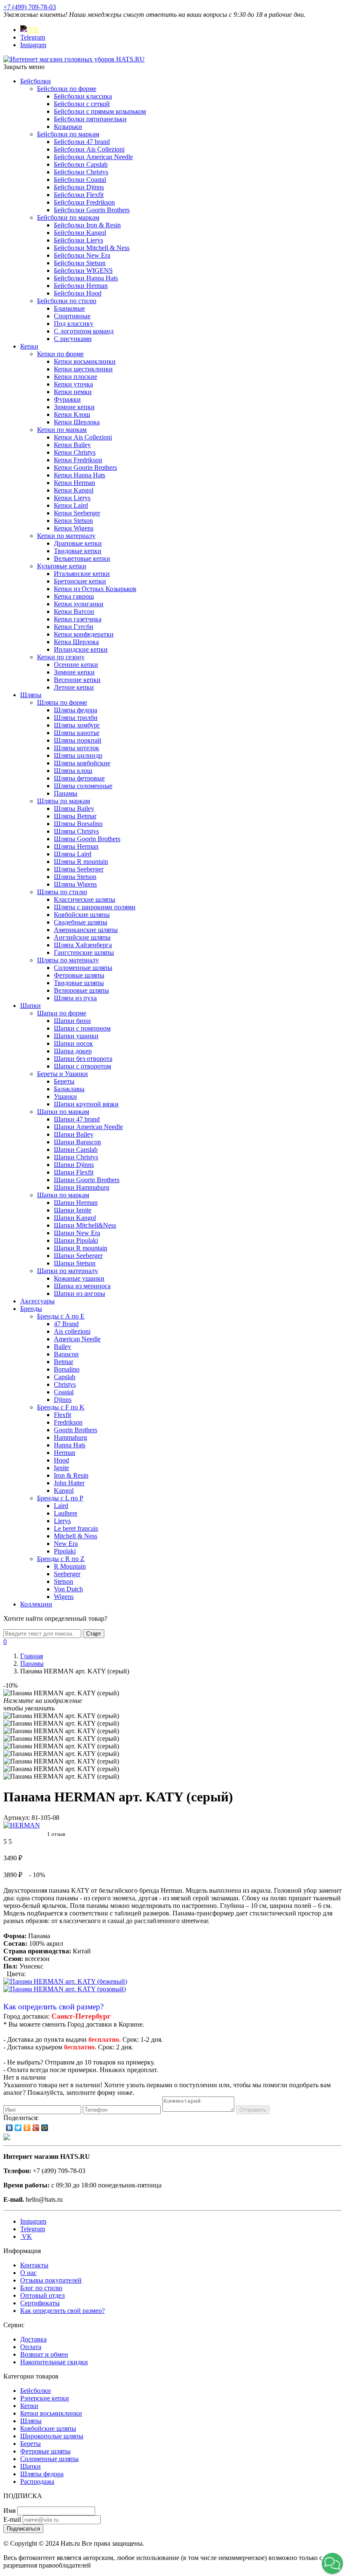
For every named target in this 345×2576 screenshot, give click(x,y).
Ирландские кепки (81, 649)
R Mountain (70, 1566)
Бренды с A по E (61, 1316)
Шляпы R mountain (81, 862)
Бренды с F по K (61, 1407)
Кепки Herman (74, 483)
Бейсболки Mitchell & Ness (92, 248)
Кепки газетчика (78, 619)
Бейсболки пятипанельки (90, 119)
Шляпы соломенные (83, 786)
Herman (65, 1453)
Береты (64, 1081)
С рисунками (73, 339)
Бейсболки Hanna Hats (86, 278)
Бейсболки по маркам (68, 134)
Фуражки (67, 399)
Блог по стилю (41, 2288)
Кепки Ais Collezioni (83, 437)
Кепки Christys (75, 452)
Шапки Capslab (76, 1149)
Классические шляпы (85, 899)
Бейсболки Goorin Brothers (92, 210)
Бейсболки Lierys (78, 240)
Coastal (64, 1392)
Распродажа (37, 2481)
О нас (28, 2273)
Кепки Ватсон (74, 611)
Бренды (31, 1309)
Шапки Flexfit (74, 1172)
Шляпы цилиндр (78, 755)
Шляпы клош (73, 771)
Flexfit (62, 1415)
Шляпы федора (76, 710)
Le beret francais (76, 1528)
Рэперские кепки (45, 2398)
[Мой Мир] (45, 2128)
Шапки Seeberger (78, 1256)
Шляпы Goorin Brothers (87, 839)
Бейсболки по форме (67, 89)
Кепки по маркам (62, 430)
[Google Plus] (36, 2128)
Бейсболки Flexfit (79, 195)
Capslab (65, 1377)
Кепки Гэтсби (74, 627)
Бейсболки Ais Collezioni (89, 149)
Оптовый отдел (42, 2295)
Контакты (34, 2265)
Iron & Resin (71, 1475)
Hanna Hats (70, 1445)
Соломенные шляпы (83, 968)
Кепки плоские (76, 377)
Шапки (31, 1006)
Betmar (64, 1362)
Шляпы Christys (76, 831)
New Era (66, 1544)
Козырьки (68, 127)
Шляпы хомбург (77, 725)
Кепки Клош (72, 414)
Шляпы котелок (77, 748)
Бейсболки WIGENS (83, 270)
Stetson (64, 1581)
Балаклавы (69, 1089)
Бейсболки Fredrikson (84, 202)
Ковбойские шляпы (82, 915)
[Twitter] (18, 2128)
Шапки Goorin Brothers (87, 1180)
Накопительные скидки (54, 2362)
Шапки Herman (76, 1203)
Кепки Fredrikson (78, 460)
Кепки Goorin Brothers (85, 468)
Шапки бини (72, 1021)
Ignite (61, 1468)
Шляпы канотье (77, 733)
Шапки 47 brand (77, 1119)
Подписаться (23, 2529)
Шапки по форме (62, 1013)
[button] (332, 2563)
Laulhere (66, 1513)
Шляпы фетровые (79, 778)
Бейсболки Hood (78, 293)
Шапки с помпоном (82, 1028)
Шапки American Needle (88, 1127)
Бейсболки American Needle (93, 157)
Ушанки (65, 1096)
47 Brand (66, 1324)
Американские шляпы (86, 930)
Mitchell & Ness (76, 1536)
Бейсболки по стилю (67, 301)
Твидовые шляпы (79, 983)
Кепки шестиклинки (83, 369)
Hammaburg (70, 1437)
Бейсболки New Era (82, 255)
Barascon (66, 1354)
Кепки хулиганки (79, 604)
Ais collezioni (72, 1331)
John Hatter (69, 1483)
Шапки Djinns (74, 1165)
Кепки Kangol (74, 490)
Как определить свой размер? (53, 2007)
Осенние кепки (76, 665)
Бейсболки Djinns (79, 187)
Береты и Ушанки (62, 1074)
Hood (61, 1460)
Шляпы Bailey (74, 808)
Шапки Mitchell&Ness (85, 1225)
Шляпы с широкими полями (95, 907)
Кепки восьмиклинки (85, 361)
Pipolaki (65, 1551)
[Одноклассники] (27, 2128)
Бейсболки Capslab (81, 164)
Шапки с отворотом (82, 1066)
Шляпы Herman (76, 846)
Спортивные (72, 316)
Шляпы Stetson (75, 877)
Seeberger (67, 1574)
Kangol (64, 1490)
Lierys (62, 1521)
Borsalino (67, 1369)
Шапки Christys (76, 1157)
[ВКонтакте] (9, 2128)
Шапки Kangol (75, 1218)
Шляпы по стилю (62, 892)
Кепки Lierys (72, 498)
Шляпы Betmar (75, 816)
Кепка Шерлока (76, 642)
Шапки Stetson (75, 1263)
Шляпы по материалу (68, 960)
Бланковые (69, 308)
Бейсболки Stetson (80, 263)
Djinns (63, 1400)
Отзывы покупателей (51, 2280)
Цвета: (16, 1974)
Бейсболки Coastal (80, 180)
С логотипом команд (84, 331)
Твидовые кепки (78, 551)
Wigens (64, 1597)
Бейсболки (36, 81)
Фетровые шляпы (79, 975)
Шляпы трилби (76, 718)
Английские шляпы (82, 937)
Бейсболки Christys (81, 172)
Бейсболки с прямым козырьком (100, 111)
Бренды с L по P (60, 1498)
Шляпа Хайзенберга (83, 945)
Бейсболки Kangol (80, 233)
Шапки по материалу (68, 1271)
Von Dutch (68, 1589)
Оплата (31, 2347)
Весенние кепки (77, 680)
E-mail (12, 2519)
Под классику (74, 324)
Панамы (66, 793)
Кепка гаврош (74, 596)
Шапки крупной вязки (86, 1104)
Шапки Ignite (73, 1210)
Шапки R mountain (81, 1248)
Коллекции (36, 1604)
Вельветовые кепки (82, 558)
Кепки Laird (71, 505)
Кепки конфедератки (84, 634)
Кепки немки (73, 392)
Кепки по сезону (61, 657)
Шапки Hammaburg (82, 1187)
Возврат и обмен (44, 2354)
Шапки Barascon (77, 1142)
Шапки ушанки (76, 1036)
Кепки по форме (60, 354)
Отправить (253, 2110)
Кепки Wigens (74, 528)
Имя (9, 2511)
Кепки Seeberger (77, 513)
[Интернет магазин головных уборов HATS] (74, 59)
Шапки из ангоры (80, 1293)
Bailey (62, 1347)
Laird (61, 1506)
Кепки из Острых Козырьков (95, 589)
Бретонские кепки (80, 581)
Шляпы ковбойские (82, 763)
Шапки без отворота (83, 1059)
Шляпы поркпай (78, 740)
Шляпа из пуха (75, 998)
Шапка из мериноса (82, 1286)
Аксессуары (37, 1301)
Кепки (29, 346)
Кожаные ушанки (79, 1278)
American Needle (77, 1339)
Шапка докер (73, 1051)
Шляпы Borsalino (78, 824)
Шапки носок (73, 1043)
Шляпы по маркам (64, 801)
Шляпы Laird (73, 854)
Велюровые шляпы (81, 990)
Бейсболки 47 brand (82, 142)
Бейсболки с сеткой (82, 104)
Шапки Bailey (74, 1134)
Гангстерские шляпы (84, 952)
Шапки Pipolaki (76, 1240)
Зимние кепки (74, 407)
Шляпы (31, 695)
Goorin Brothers (76, 1430)
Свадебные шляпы (81, 922)
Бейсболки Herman (81, 286)
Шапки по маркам (63, 1112)
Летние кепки (74, 687)
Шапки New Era (77, 1233)
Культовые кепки (62, 566)
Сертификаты (40, 2303)
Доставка (33, 2339)
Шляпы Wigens (75, 884)
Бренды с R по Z (61, 1559)
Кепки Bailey (72, 445)
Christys (65, 1384)
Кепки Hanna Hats (80, 475)
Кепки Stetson (73, 521)
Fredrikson (68, 1422)
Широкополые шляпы (52, 2436)
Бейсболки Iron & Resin (87, 225)
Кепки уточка (73, 384)
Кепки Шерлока (77, 422)
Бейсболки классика (83, 96)
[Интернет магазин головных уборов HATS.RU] (7, 2138)
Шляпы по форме (62, 702)
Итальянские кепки (82, 574)
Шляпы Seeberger (79, 869)
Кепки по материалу (66, 536)
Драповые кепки (78, 543)
